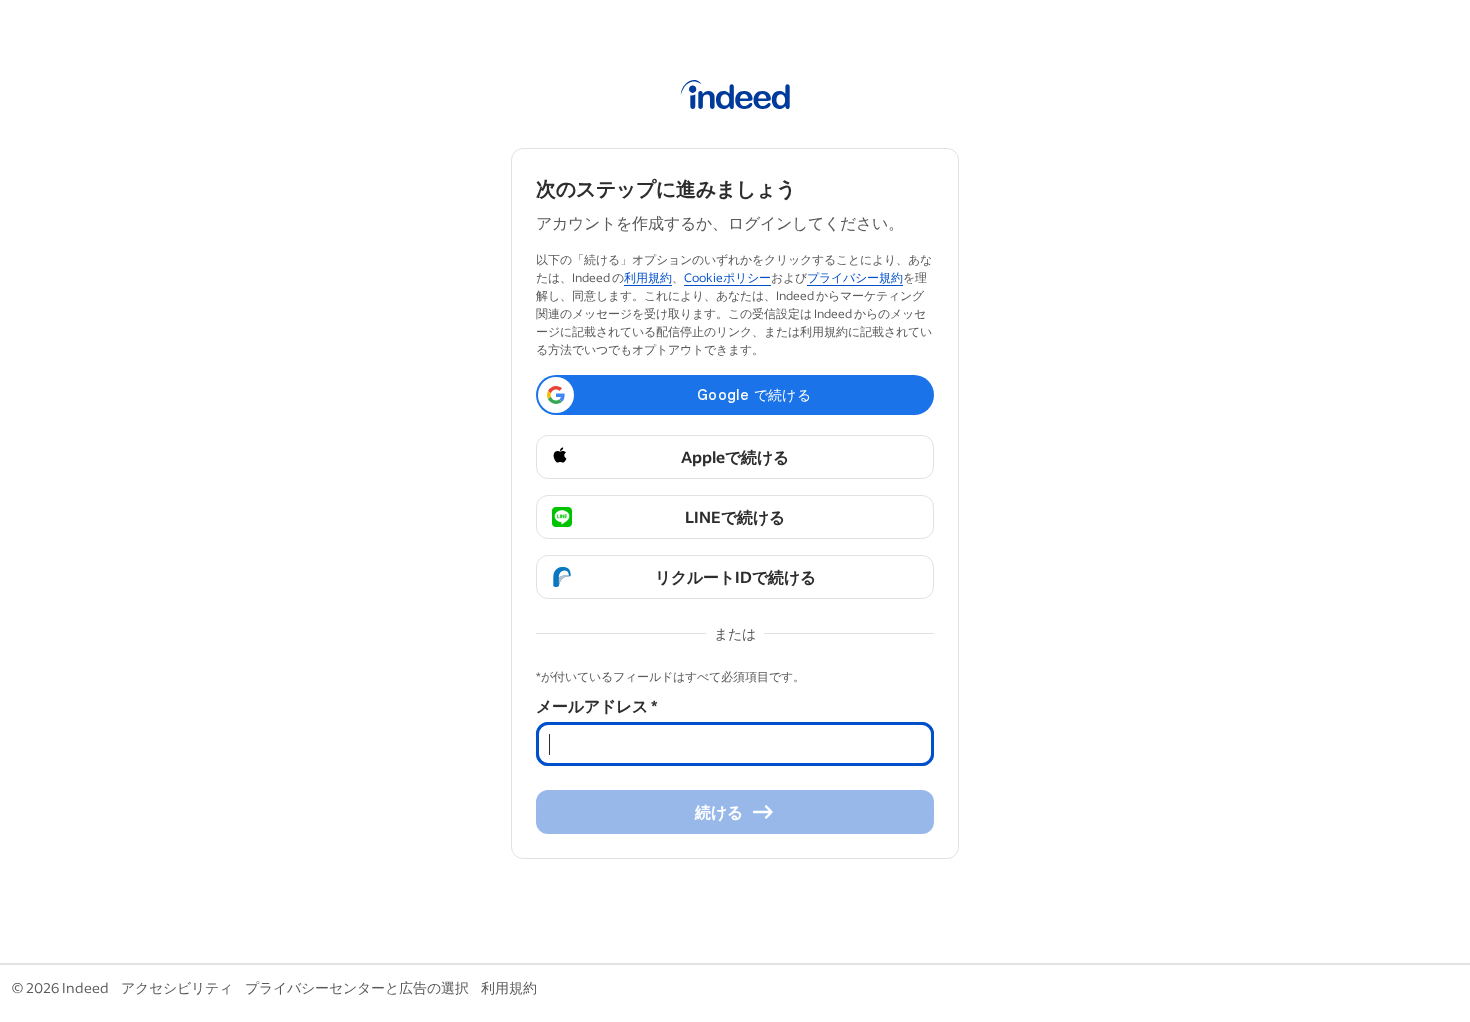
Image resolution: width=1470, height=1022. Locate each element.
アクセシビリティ (177, 987)
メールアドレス (596, 705)
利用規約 (648, 277)
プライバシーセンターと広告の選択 (357, 987)
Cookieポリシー (727, 277)
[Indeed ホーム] (735, 98)
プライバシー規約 (855, 277)
